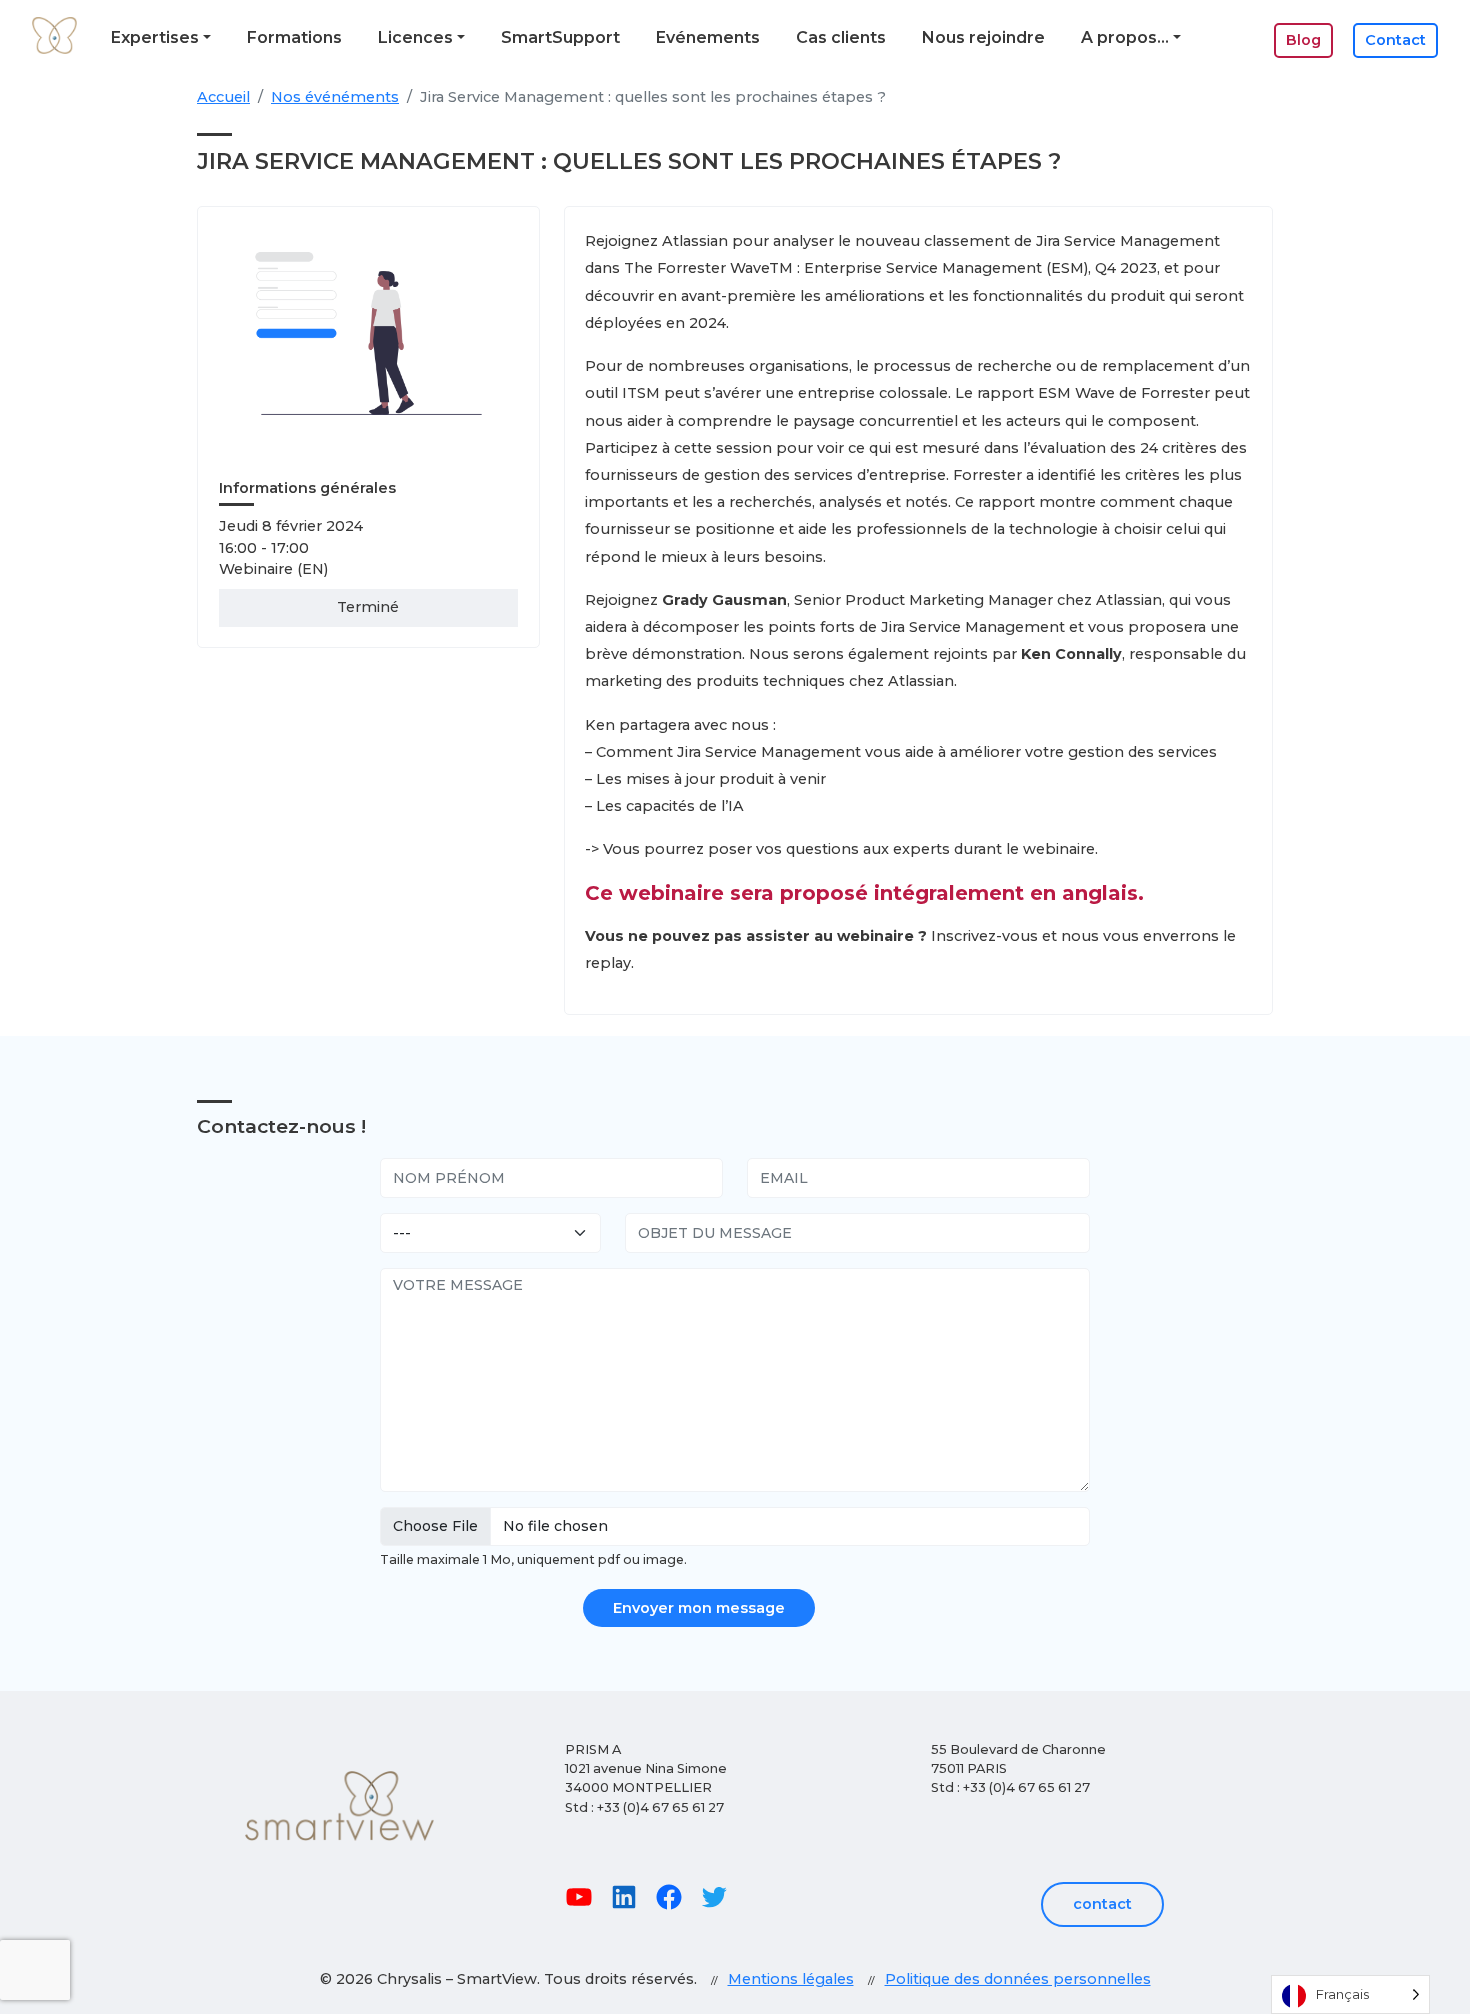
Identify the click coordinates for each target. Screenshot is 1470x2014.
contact (1102, 1904)
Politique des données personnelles (1018, 1979)
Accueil (223, 97)
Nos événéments (335, 97)
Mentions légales (791, 1979)
